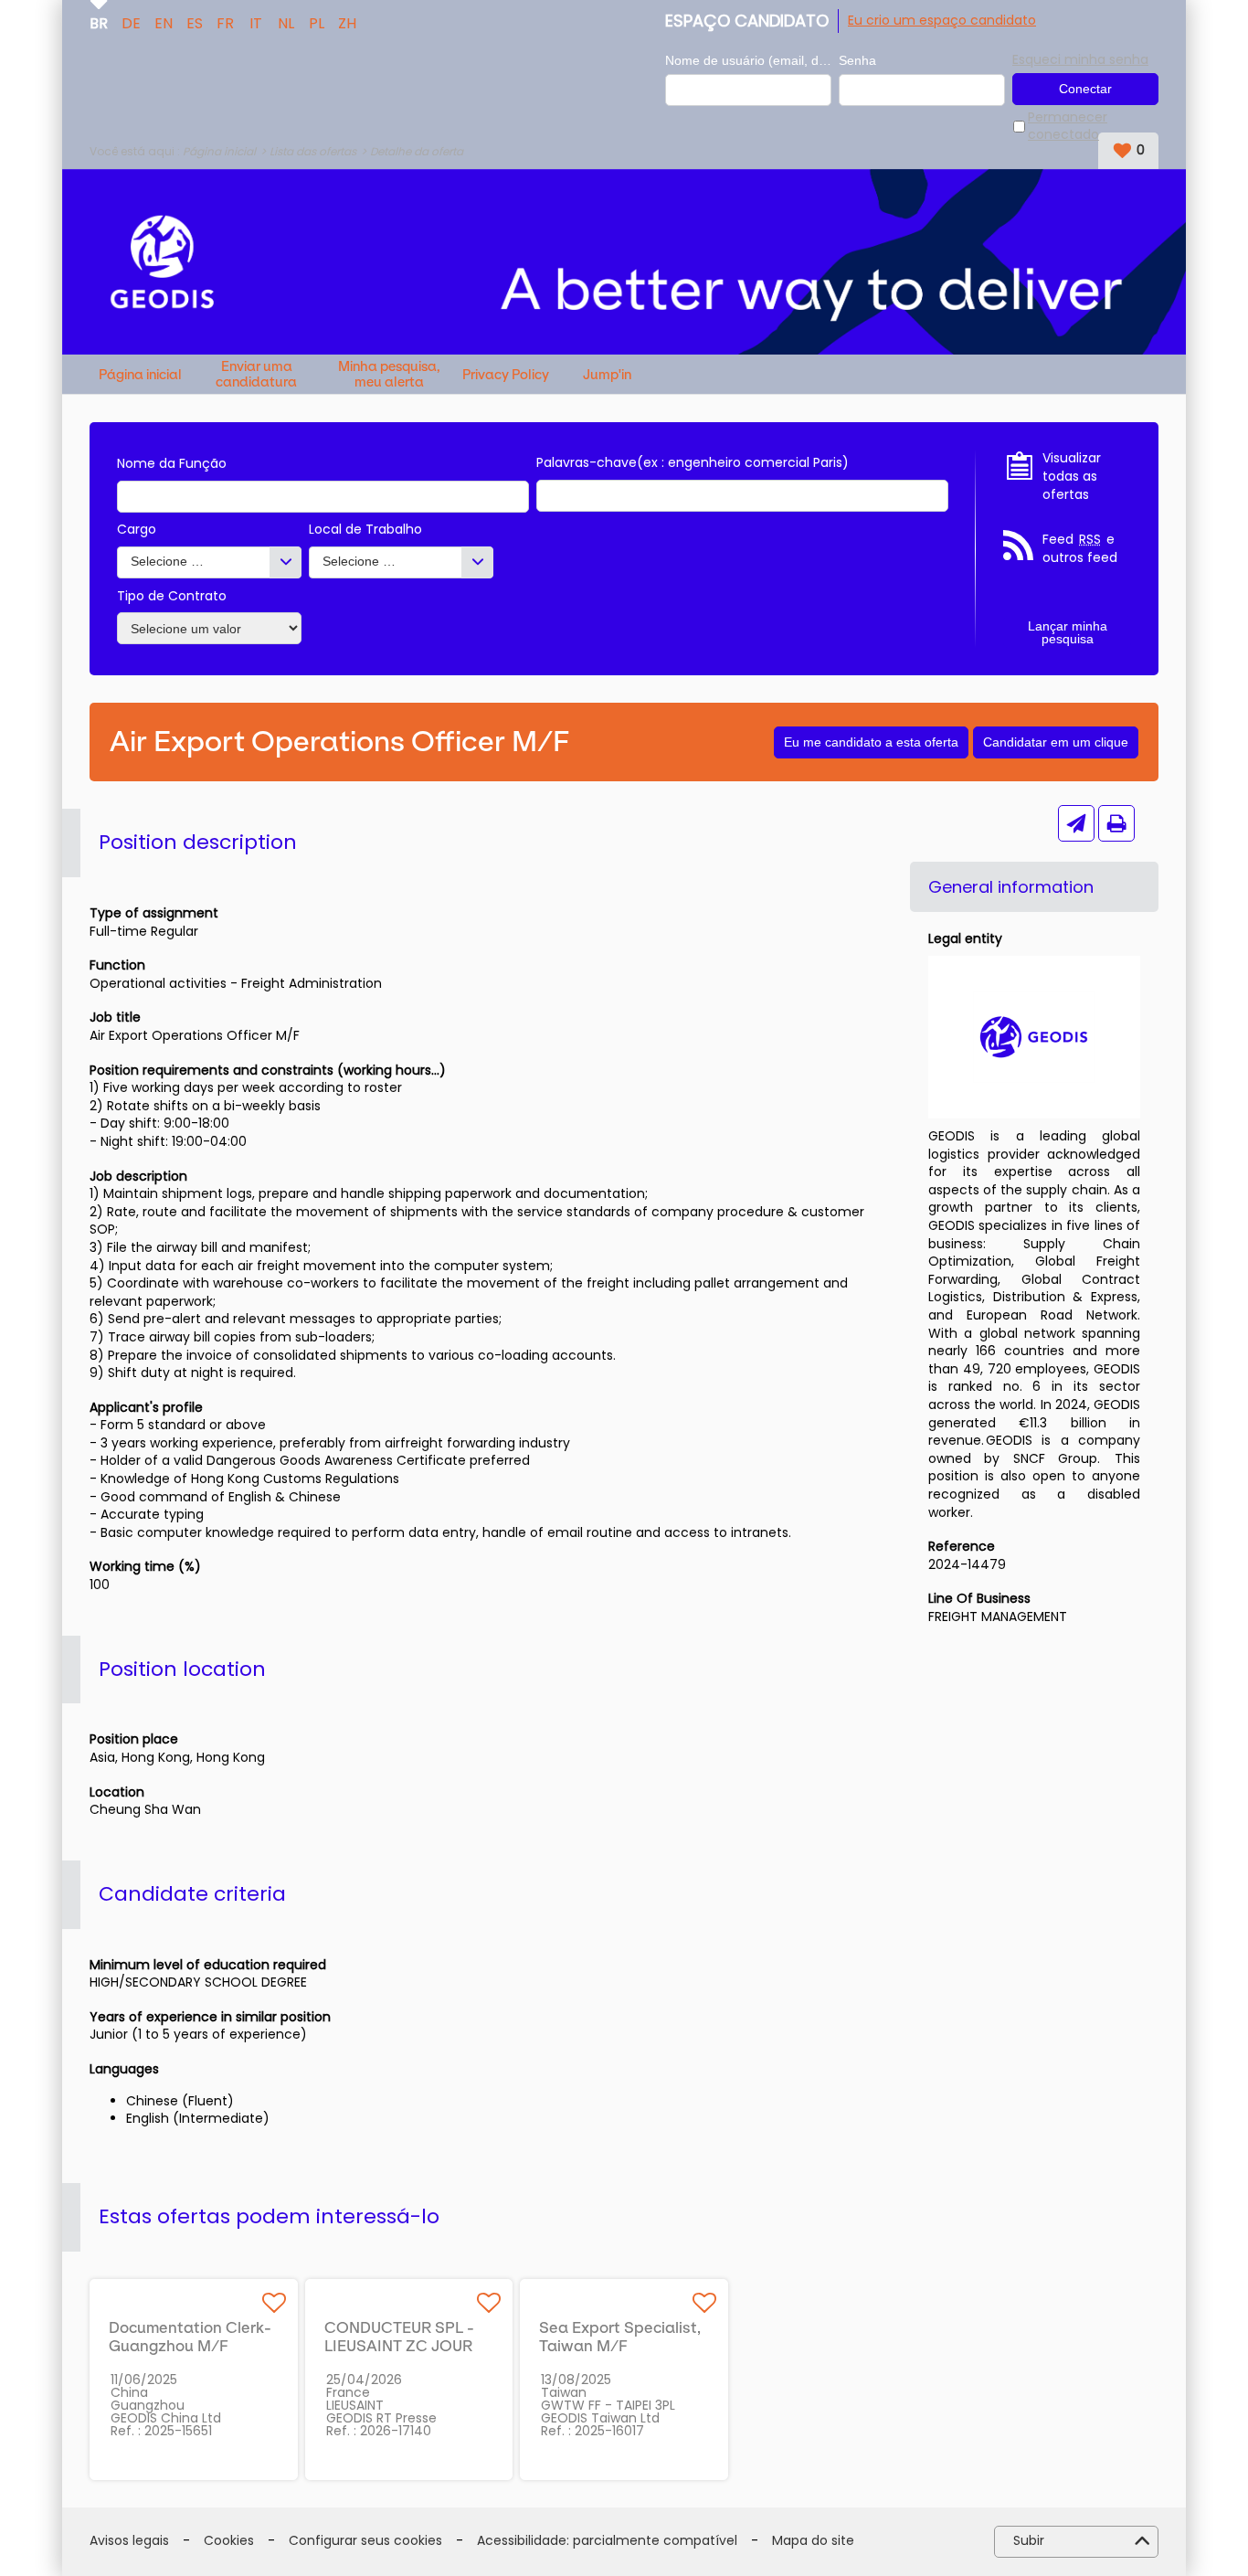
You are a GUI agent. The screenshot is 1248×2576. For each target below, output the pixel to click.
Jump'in (607, 375)
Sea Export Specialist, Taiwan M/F (620, 2337)
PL (317, 22)
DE (131, 22)
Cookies (229, 2541)
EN (164, 22)
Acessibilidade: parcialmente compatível (607, 2541)
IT (256, 22)
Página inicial (219, 151)
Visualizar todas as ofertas (1072, 476)
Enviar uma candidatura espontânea (256, 374)
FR (225, 22)
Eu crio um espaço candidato (942, 20)
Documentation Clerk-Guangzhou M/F (190, 2337)
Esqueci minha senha (1080, 59)
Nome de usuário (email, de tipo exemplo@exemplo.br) (748, 60)
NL (286, 22)
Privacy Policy (506, 375)
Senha (857, 60)
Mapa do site (813, 2541)
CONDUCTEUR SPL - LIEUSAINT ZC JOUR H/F (399, 2346)
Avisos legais (129, 2541)
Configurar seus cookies (365, 2541)
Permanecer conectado (1068, 127)
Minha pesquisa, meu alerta (389, 374)
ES (195, 22)
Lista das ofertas (313, 151)
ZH (347, 22)
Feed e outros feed (1080, 549)
